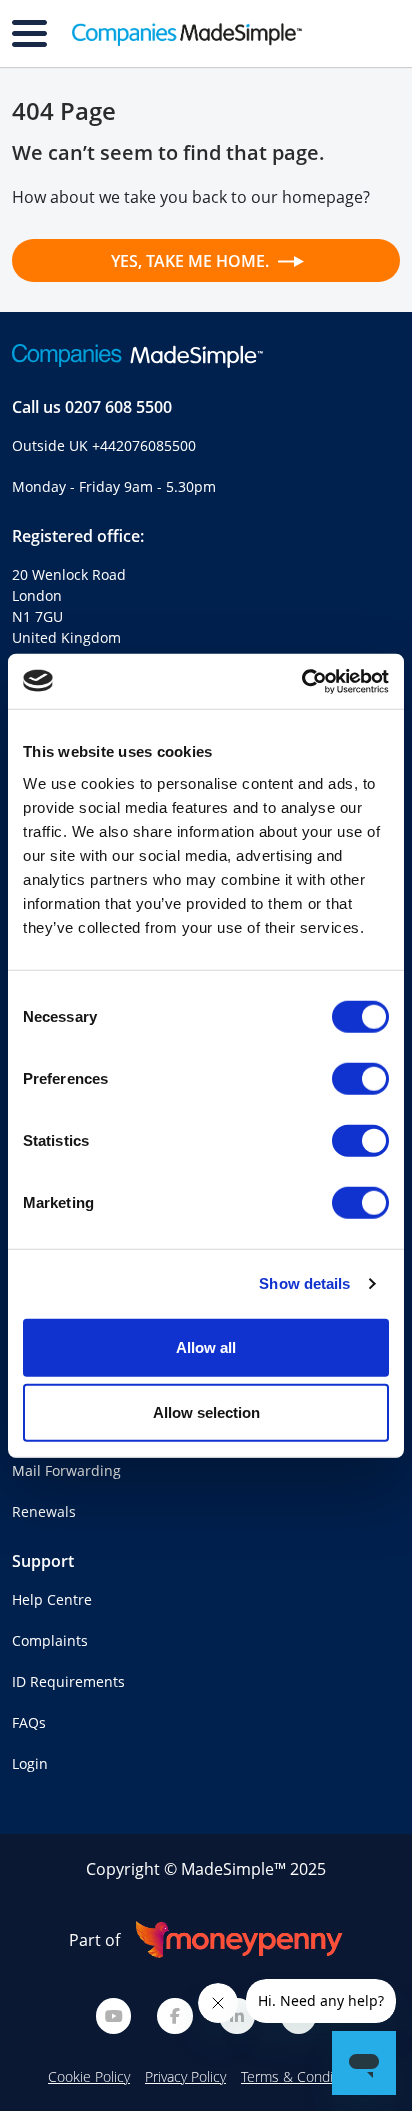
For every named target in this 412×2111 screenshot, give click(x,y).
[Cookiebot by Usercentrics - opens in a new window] (301, 681)
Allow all (206, 1346)
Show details (304, 1283)
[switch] (360, 1078)
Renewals (44, 1511)
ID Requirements (68, 1681)
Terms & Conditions (302, 2076)
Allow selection (206, 1412)
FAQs (29, 1722)
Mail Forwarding (66, 1470)
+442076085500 (144, 445)
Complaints (50, 1640)
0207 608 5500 (118, 407)
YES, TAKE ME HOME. (192, 261)
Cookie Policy (89, 2076)
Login (30, 1763)
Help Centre (52, 1599)
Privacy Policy (185, 2076)
